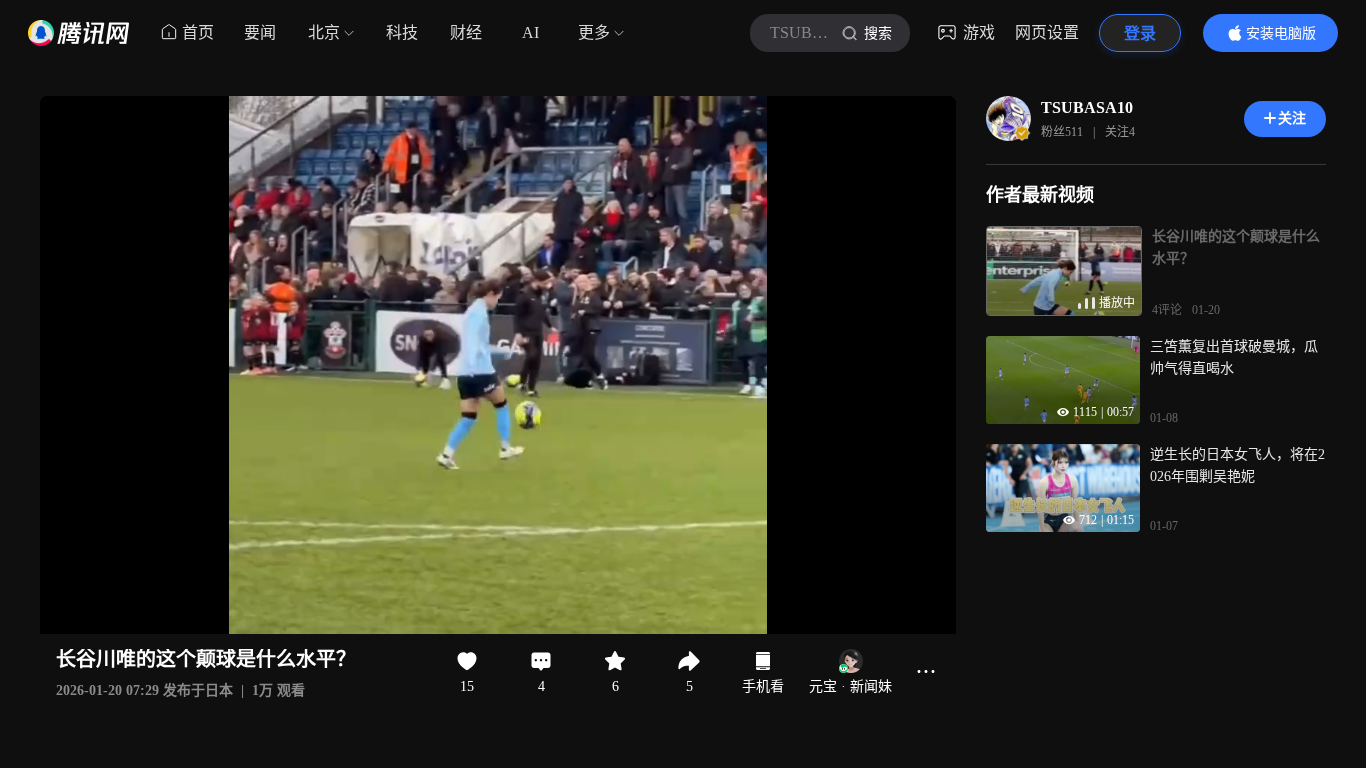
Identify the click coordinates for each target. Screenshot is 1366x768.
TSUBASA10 (1087, 107)
